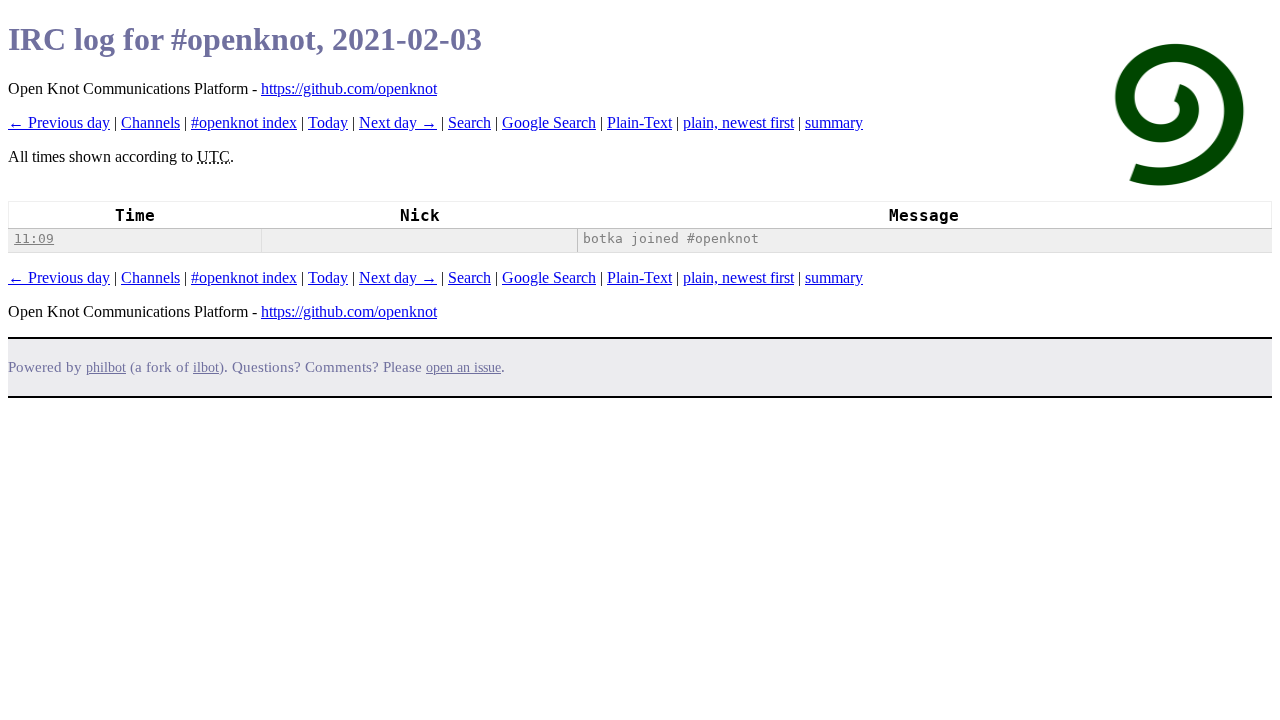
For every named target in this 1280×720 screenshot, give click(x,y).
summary (834, 122)
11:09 (34, 238)
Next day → (398, 122)
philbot (106, 367)
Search (469, 122)
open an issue (463, 367)
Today (328, 122)
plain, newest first (738, 122)
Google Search (549, 122)
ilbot (206, 367)
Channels (150, 122)
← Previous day (59, 122)
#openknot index (244, 122)
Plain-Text (639, 122)
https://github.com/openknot (349, 88)
